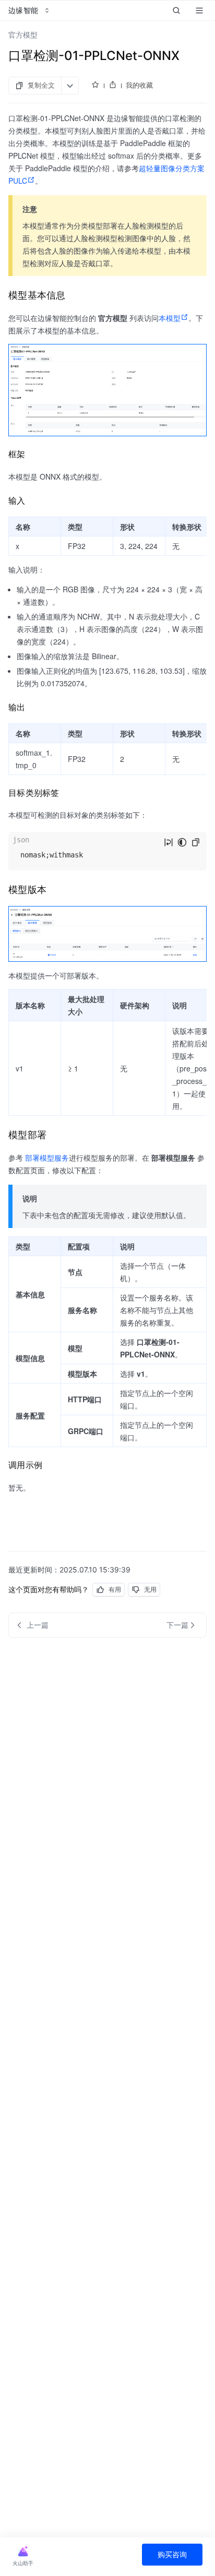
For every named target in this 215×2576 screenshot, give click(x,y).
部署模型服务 (47, 1158)
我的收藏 (139, 85)
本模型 (170, 318)
